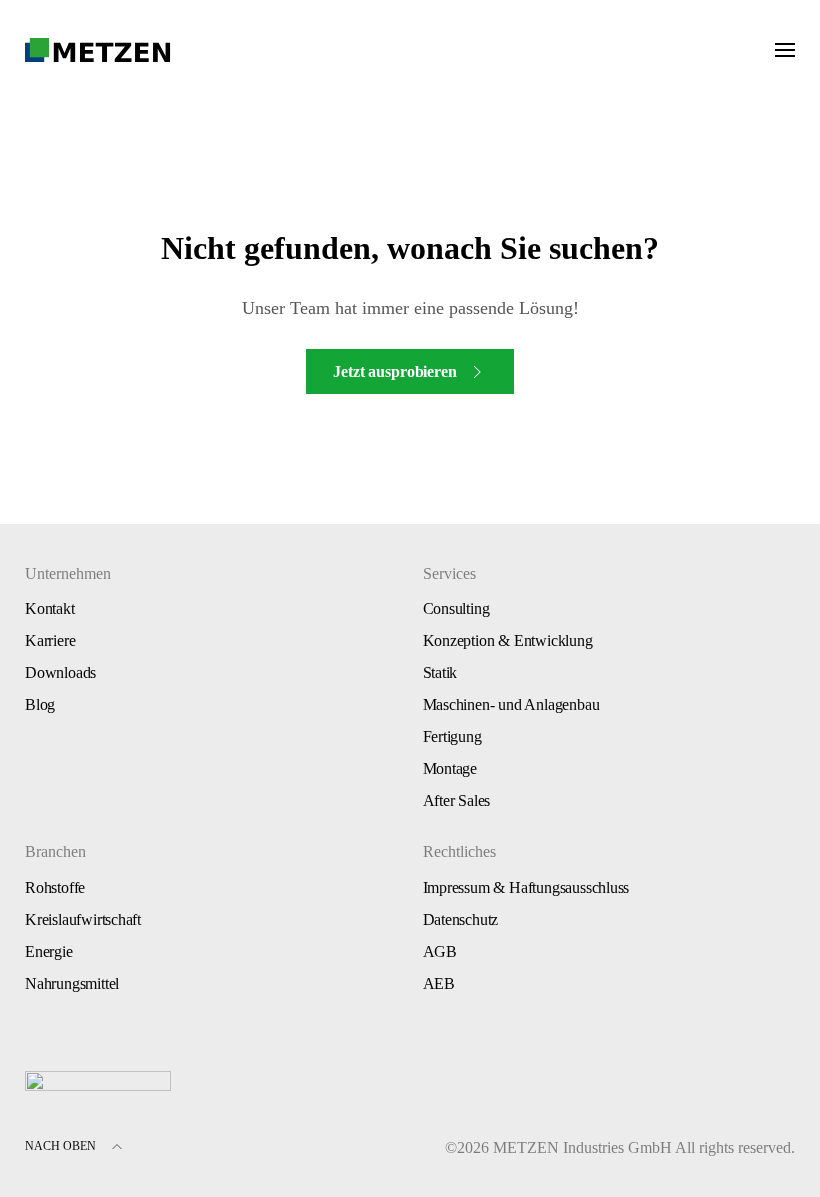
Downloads (60, 672)
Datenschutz (461, 919)
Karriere (50, 640)
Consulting (456, 608)
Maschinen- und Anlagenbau (511, 704)
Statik (440, 672)
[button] (785, 50)
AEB (439, 983)
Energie (49, 951)
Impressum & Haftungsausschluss (526, 887)
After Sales (457, 800)
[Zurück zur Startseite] (98, 50)
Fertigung (452, 736)
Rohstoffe (55, 887)
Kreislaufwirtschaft (83, 919)
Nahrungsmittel (72, 983)
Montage (450, 768)
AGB (440, 951)
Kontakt (50, 608)
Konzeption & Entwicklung (508, 640)
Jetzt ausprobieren (394, 371)
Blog (40, 704)
